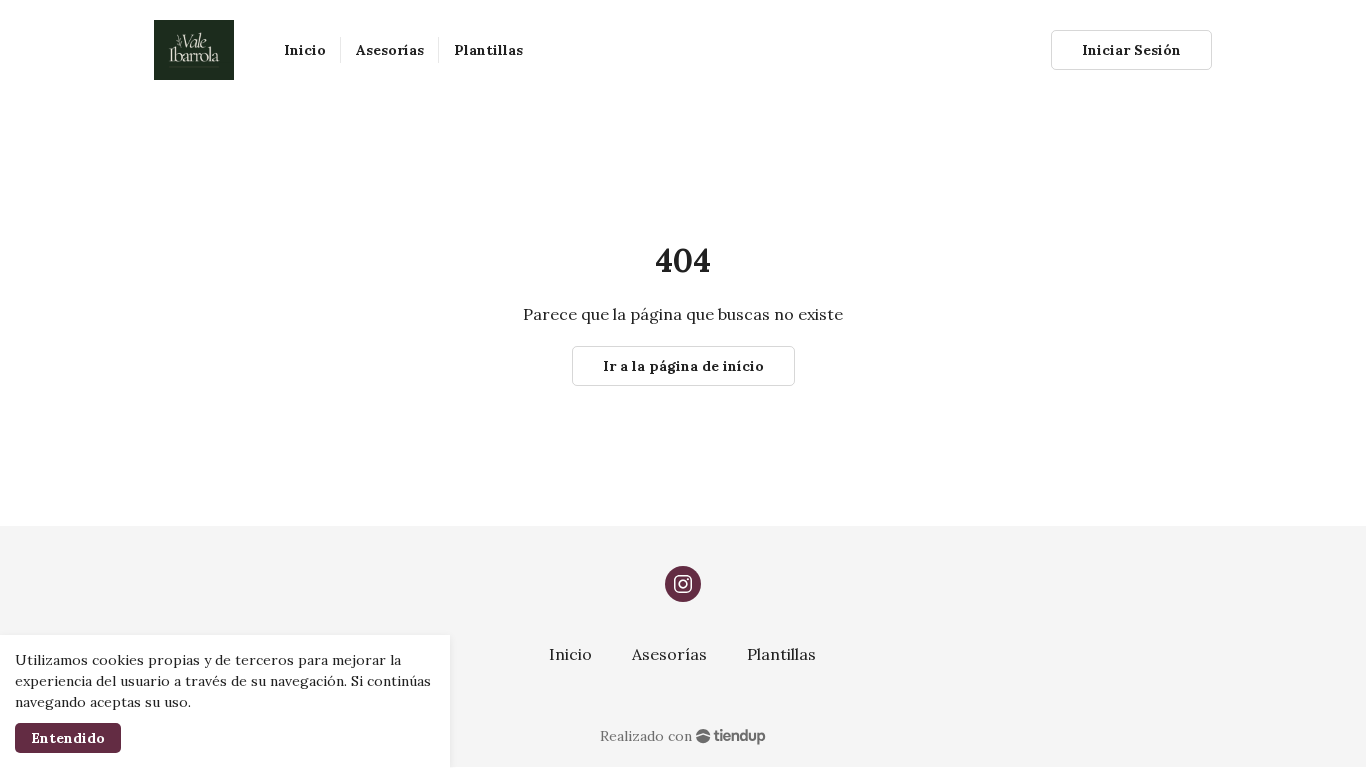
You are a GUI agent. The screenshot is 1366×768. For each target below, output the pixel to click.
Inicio (570, 654)
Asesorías (669, 654)
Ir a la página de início (683, 366)
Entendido (68, 738)
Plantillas (781, 654)
